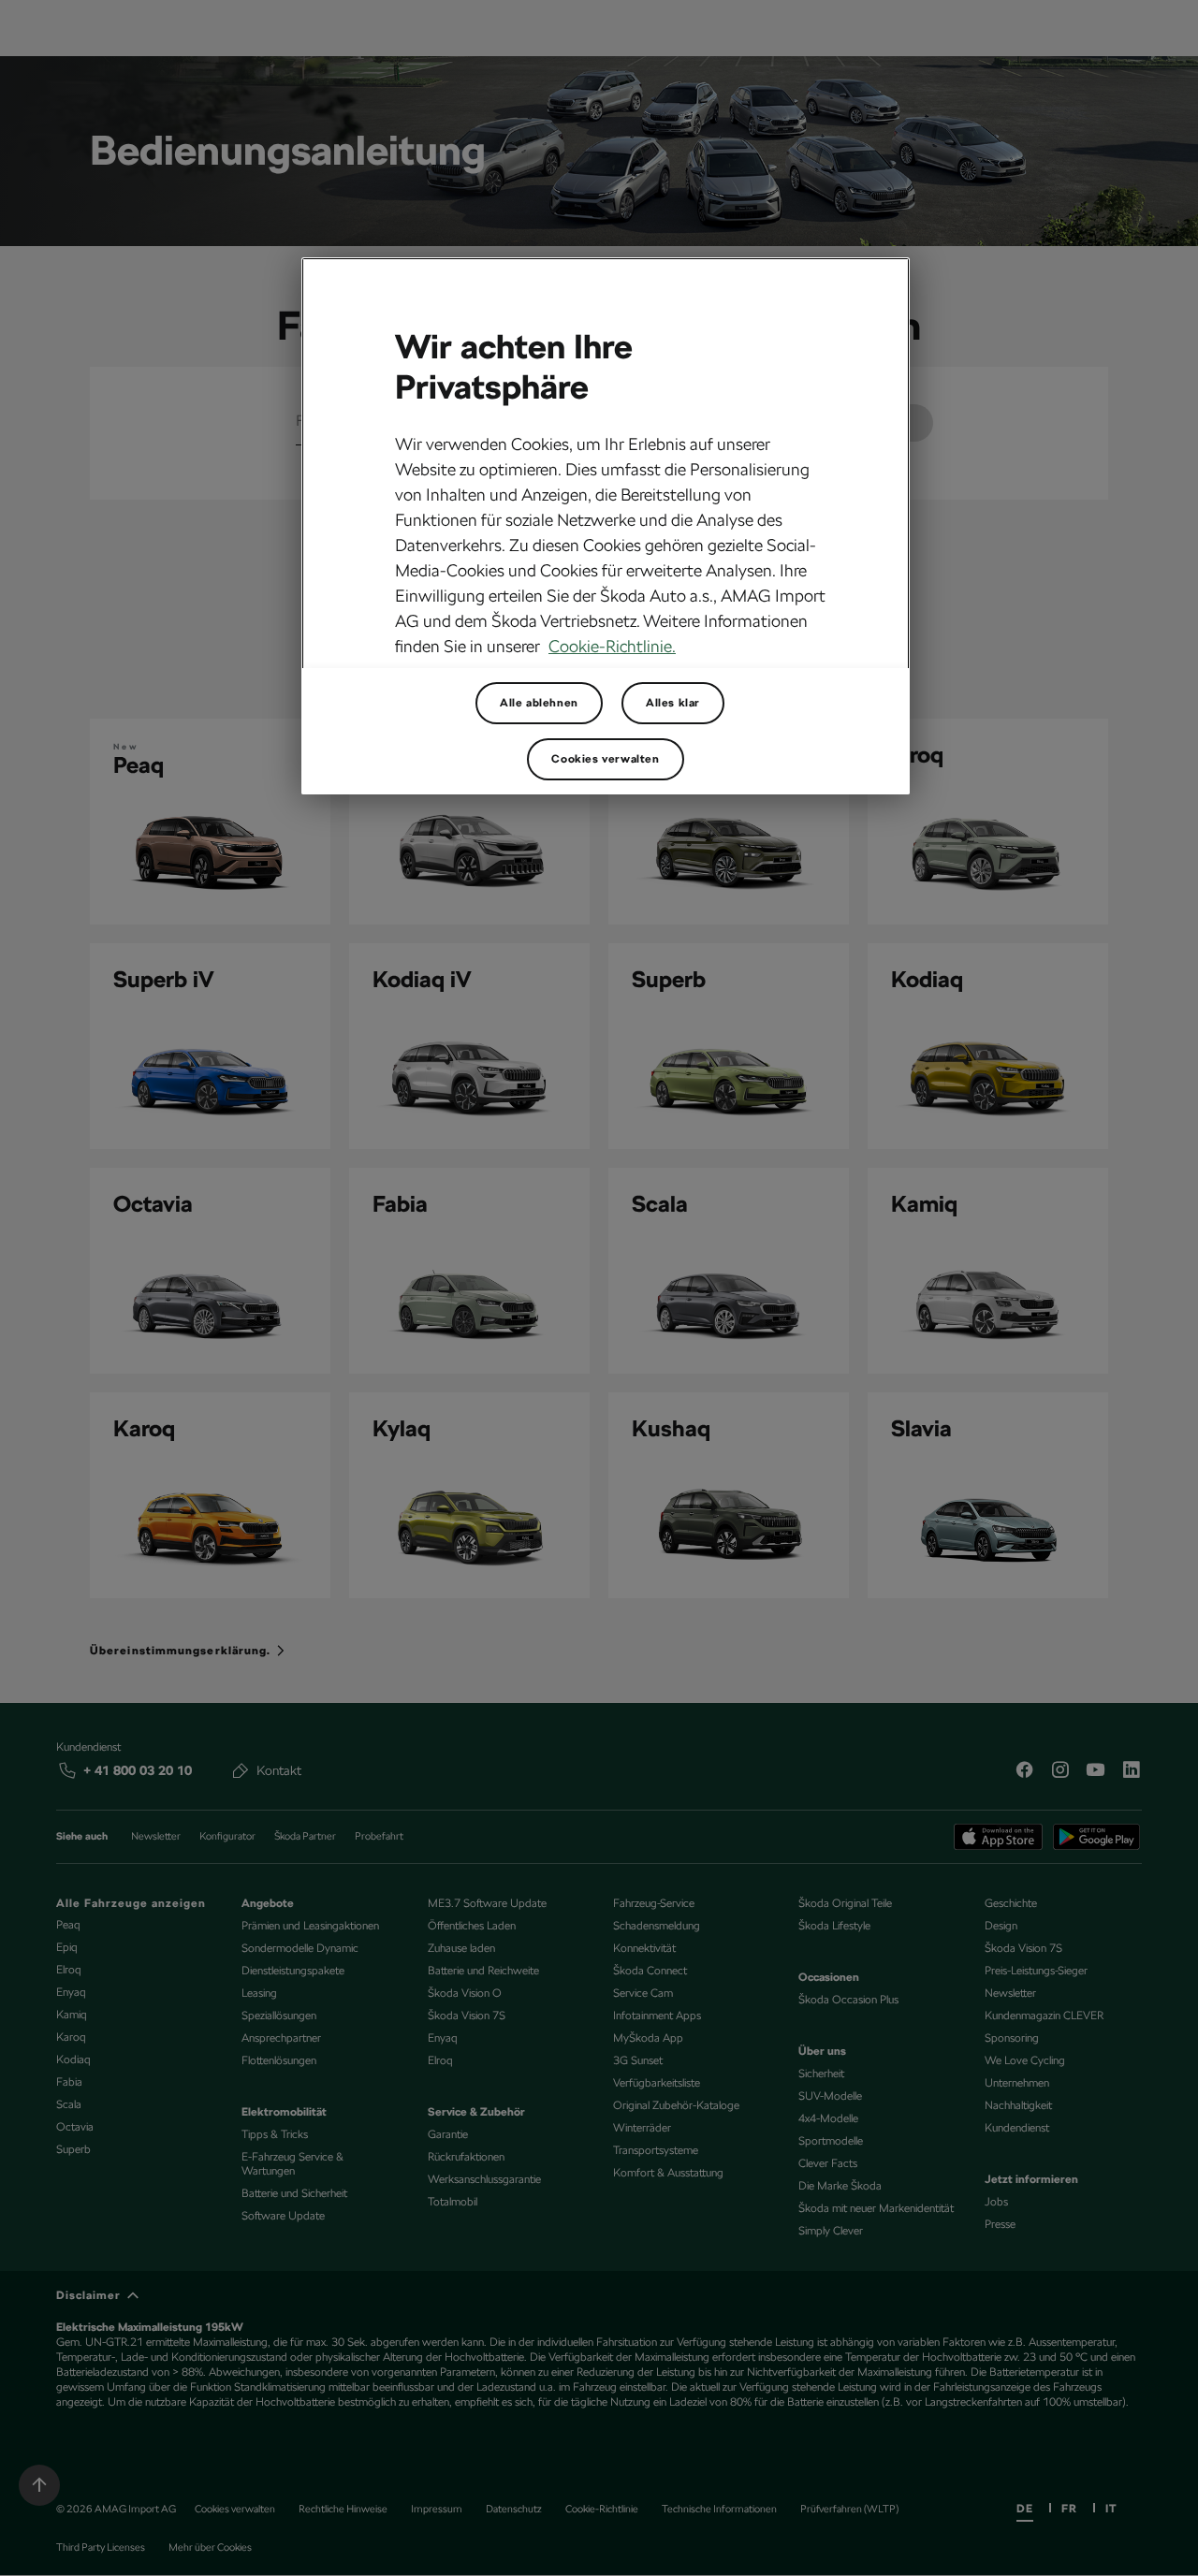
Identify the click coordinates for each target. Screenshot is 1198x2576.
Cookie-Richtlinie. (612, 646)
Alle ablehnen (539, 703)
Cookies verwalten (605, 759)
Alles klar (673, 703)
